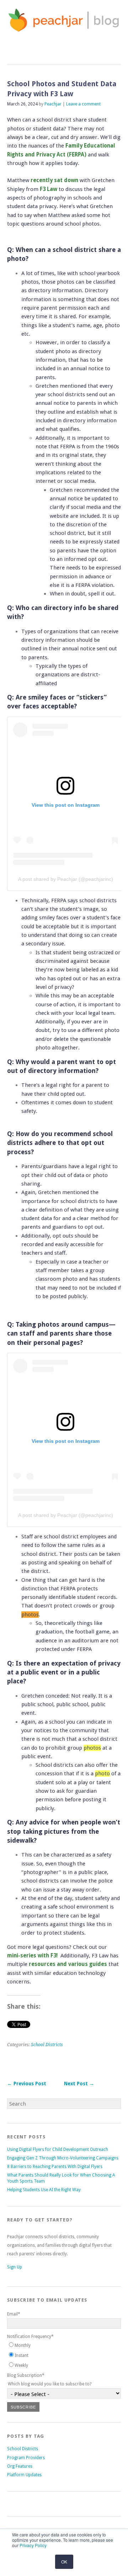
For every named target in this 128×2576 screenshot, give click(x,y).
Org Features (20, 2466)
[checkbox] (64, 2356)
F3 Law (49, 189)
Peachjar (53, 104)
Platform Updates (24, 2475)
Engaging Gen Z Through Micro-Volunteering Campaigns (63, 2158)
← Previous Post (27, 2084)
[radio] (64, 2346)
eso (36, 1964)
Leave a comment (83, 104)
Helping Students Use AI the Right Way (44, 2190)
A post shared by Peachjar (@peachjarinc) (66, 879)
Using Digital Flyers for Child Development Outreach (58, 2149)
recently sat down (54, 180)
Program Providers (26, 2458)
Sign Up (15, 2267)
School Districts (47, 2045)
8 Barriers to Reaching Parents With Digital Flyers (55, 2167)
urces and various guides (74, 1964)
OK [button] (64, 2562)
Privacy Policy (33, 2545)
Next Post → (79, 2084)
